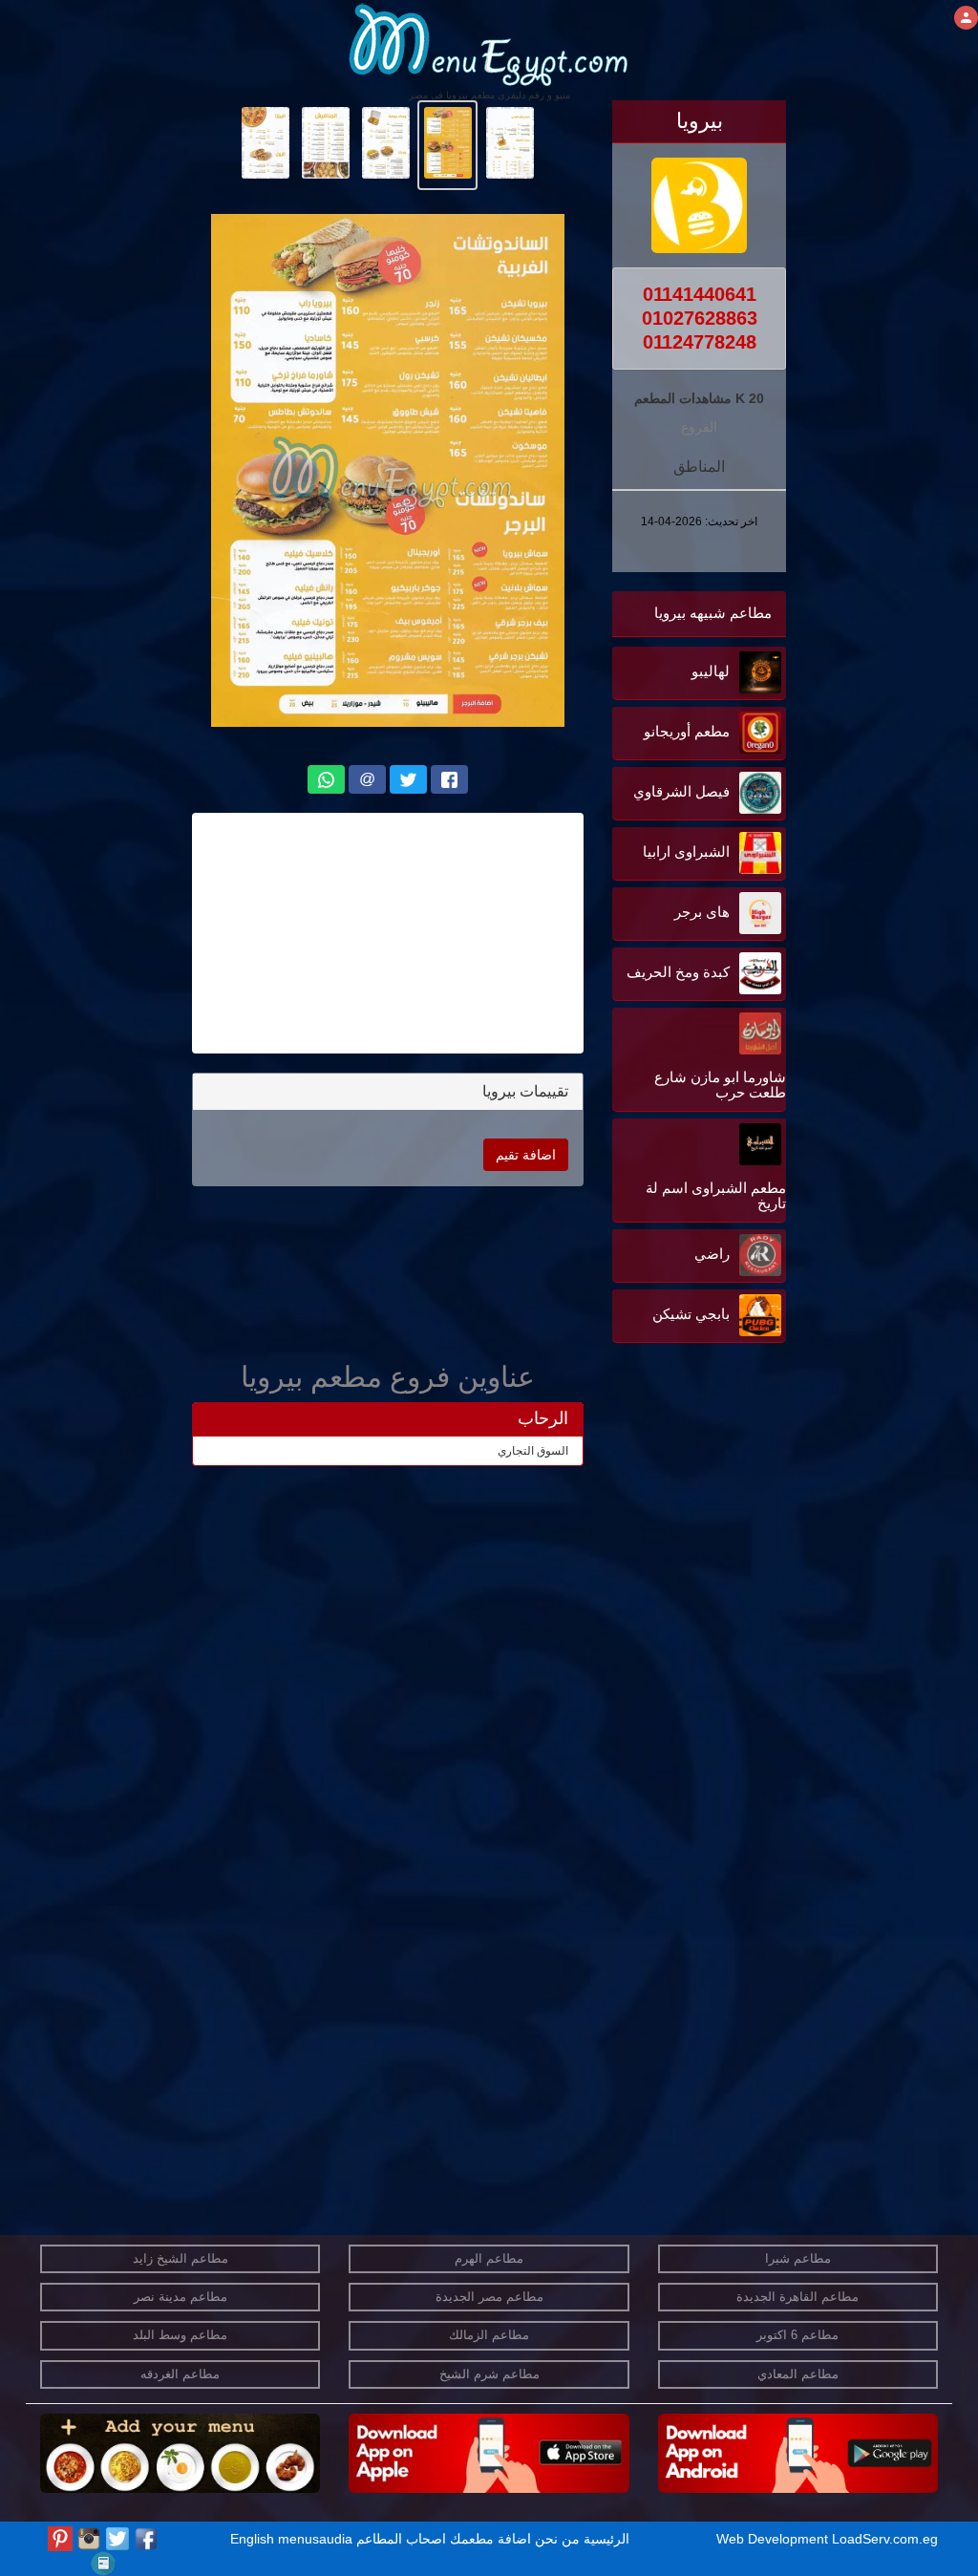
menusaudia (315, 2539)
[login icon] (966, 18)
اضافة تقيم (526, 1155)
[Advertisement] (667, 1541)
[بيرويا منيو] (510, 141)
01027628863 (700, 318)
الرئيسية (606, 2539)
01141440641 (700, 294)
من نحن (557, 2539)
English (252, 2539)
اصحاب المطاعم (401, 2539)
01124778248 (700, 342)
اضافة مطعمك (490, 2539)
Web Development (774, 2539)
